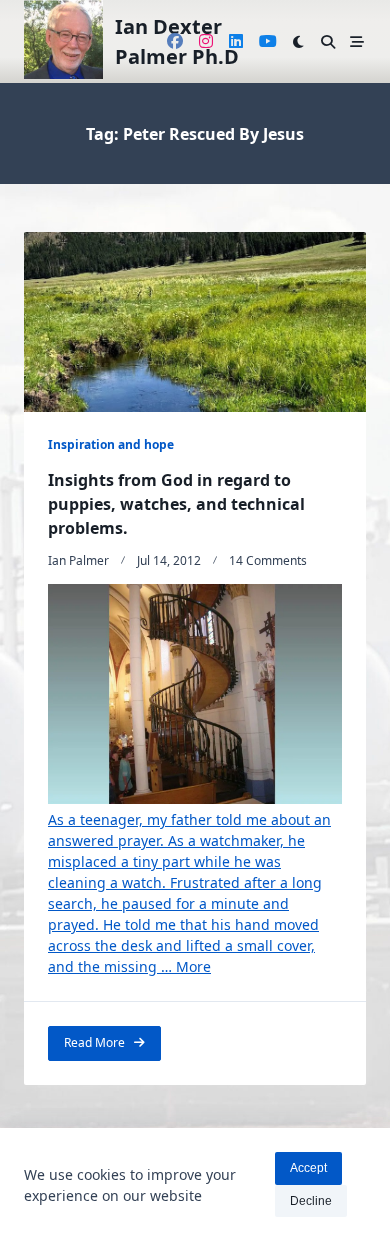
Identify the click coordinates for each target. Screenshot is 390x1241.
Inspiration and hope (111, 444)
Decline (311, 1201)
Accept (308, 1168)
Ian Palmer (78, 560)
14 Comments (268, 560)
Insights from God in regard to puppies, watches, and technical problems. (176, 504)
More (193, 966)
